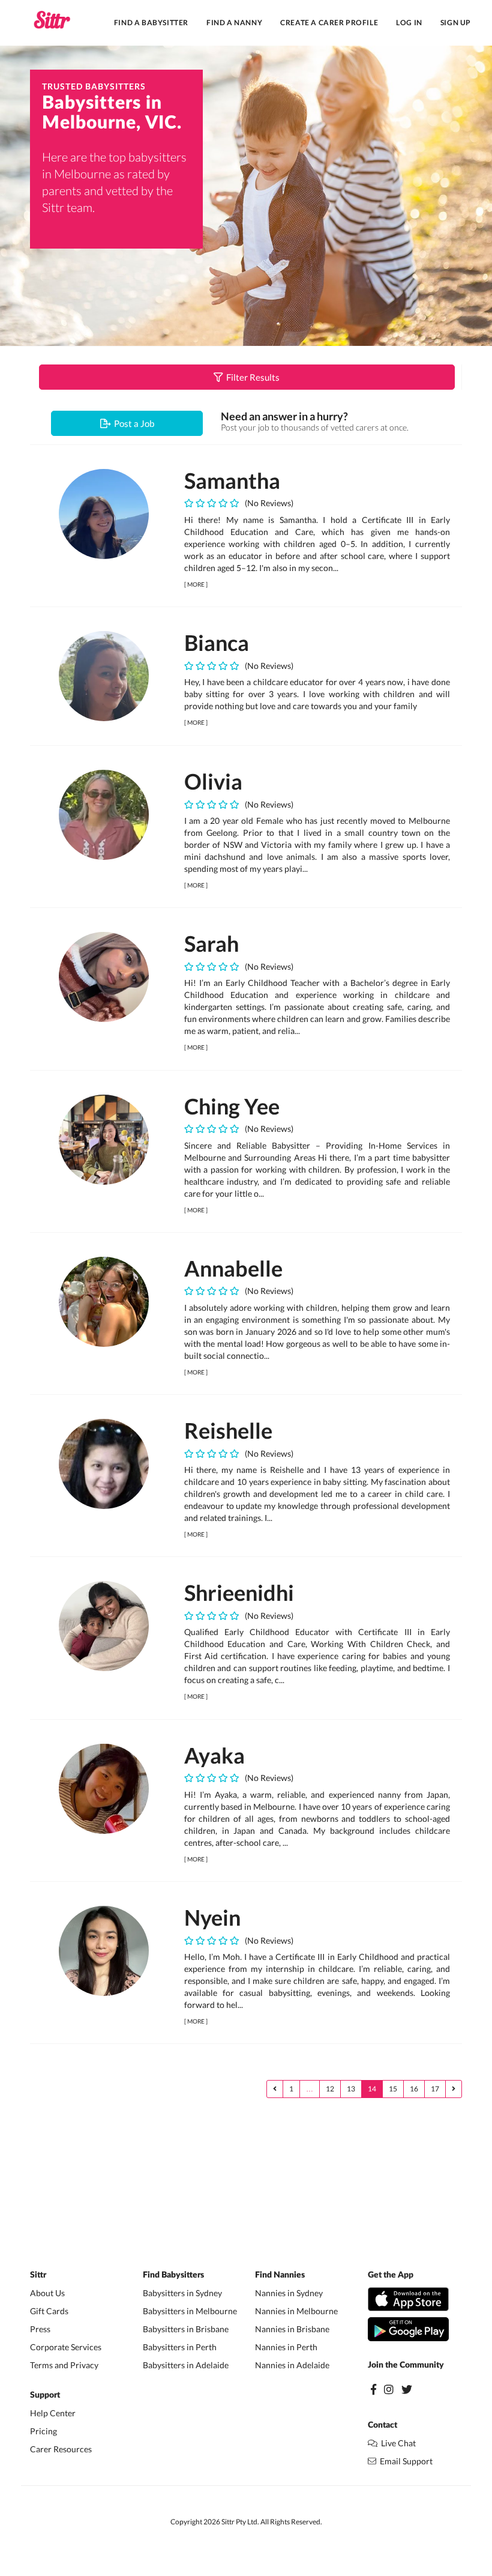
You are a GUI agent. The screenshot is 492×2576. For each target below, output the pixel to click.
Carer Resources (61, 2449)
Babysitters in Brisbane (186, 2329)
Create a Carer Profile (329, 23)
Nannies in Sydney (289, 2293)
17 (435, 2089)
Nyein (212, 1917)
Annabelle (233, 1268)
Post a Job (132, 423)
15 (393, 2089)
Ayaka (214, 1755)
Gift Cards (49, 2311)
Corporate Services (66, 2347)
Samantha (232, 480)
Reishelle (228, 1430)
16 (414, 2089)
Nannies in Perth (286, 2347)
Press (40, 2329)
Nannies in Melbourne (296, 2311)
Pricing (43, 2431)
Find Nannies (280, 2275)
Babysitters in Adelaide (186, 2365)
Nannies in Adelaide (292, 2365)
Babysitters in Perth (180, 2347)
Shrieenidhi (239, 1592)
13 (351, 2089)
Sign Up (456, 23)
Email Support (404, 2461)
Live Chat (397, 2443)
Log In (409, 23)
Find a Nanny (234, 23)
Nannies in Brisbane (292, 2329)
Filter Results (251, 377)
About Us (47, 2293)
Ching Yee (232, 1106)
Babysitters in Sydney (182, 2293)
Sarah (211, 943)
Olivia (213, 781)
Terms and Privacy (64, 2365)
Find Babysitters (173, 2275)
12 (330, 2089)
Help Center (53, 2413)
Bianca (217, 642)
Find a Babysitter (151, 23)
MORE (196, 584)
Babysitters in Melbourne (190, 2311)
